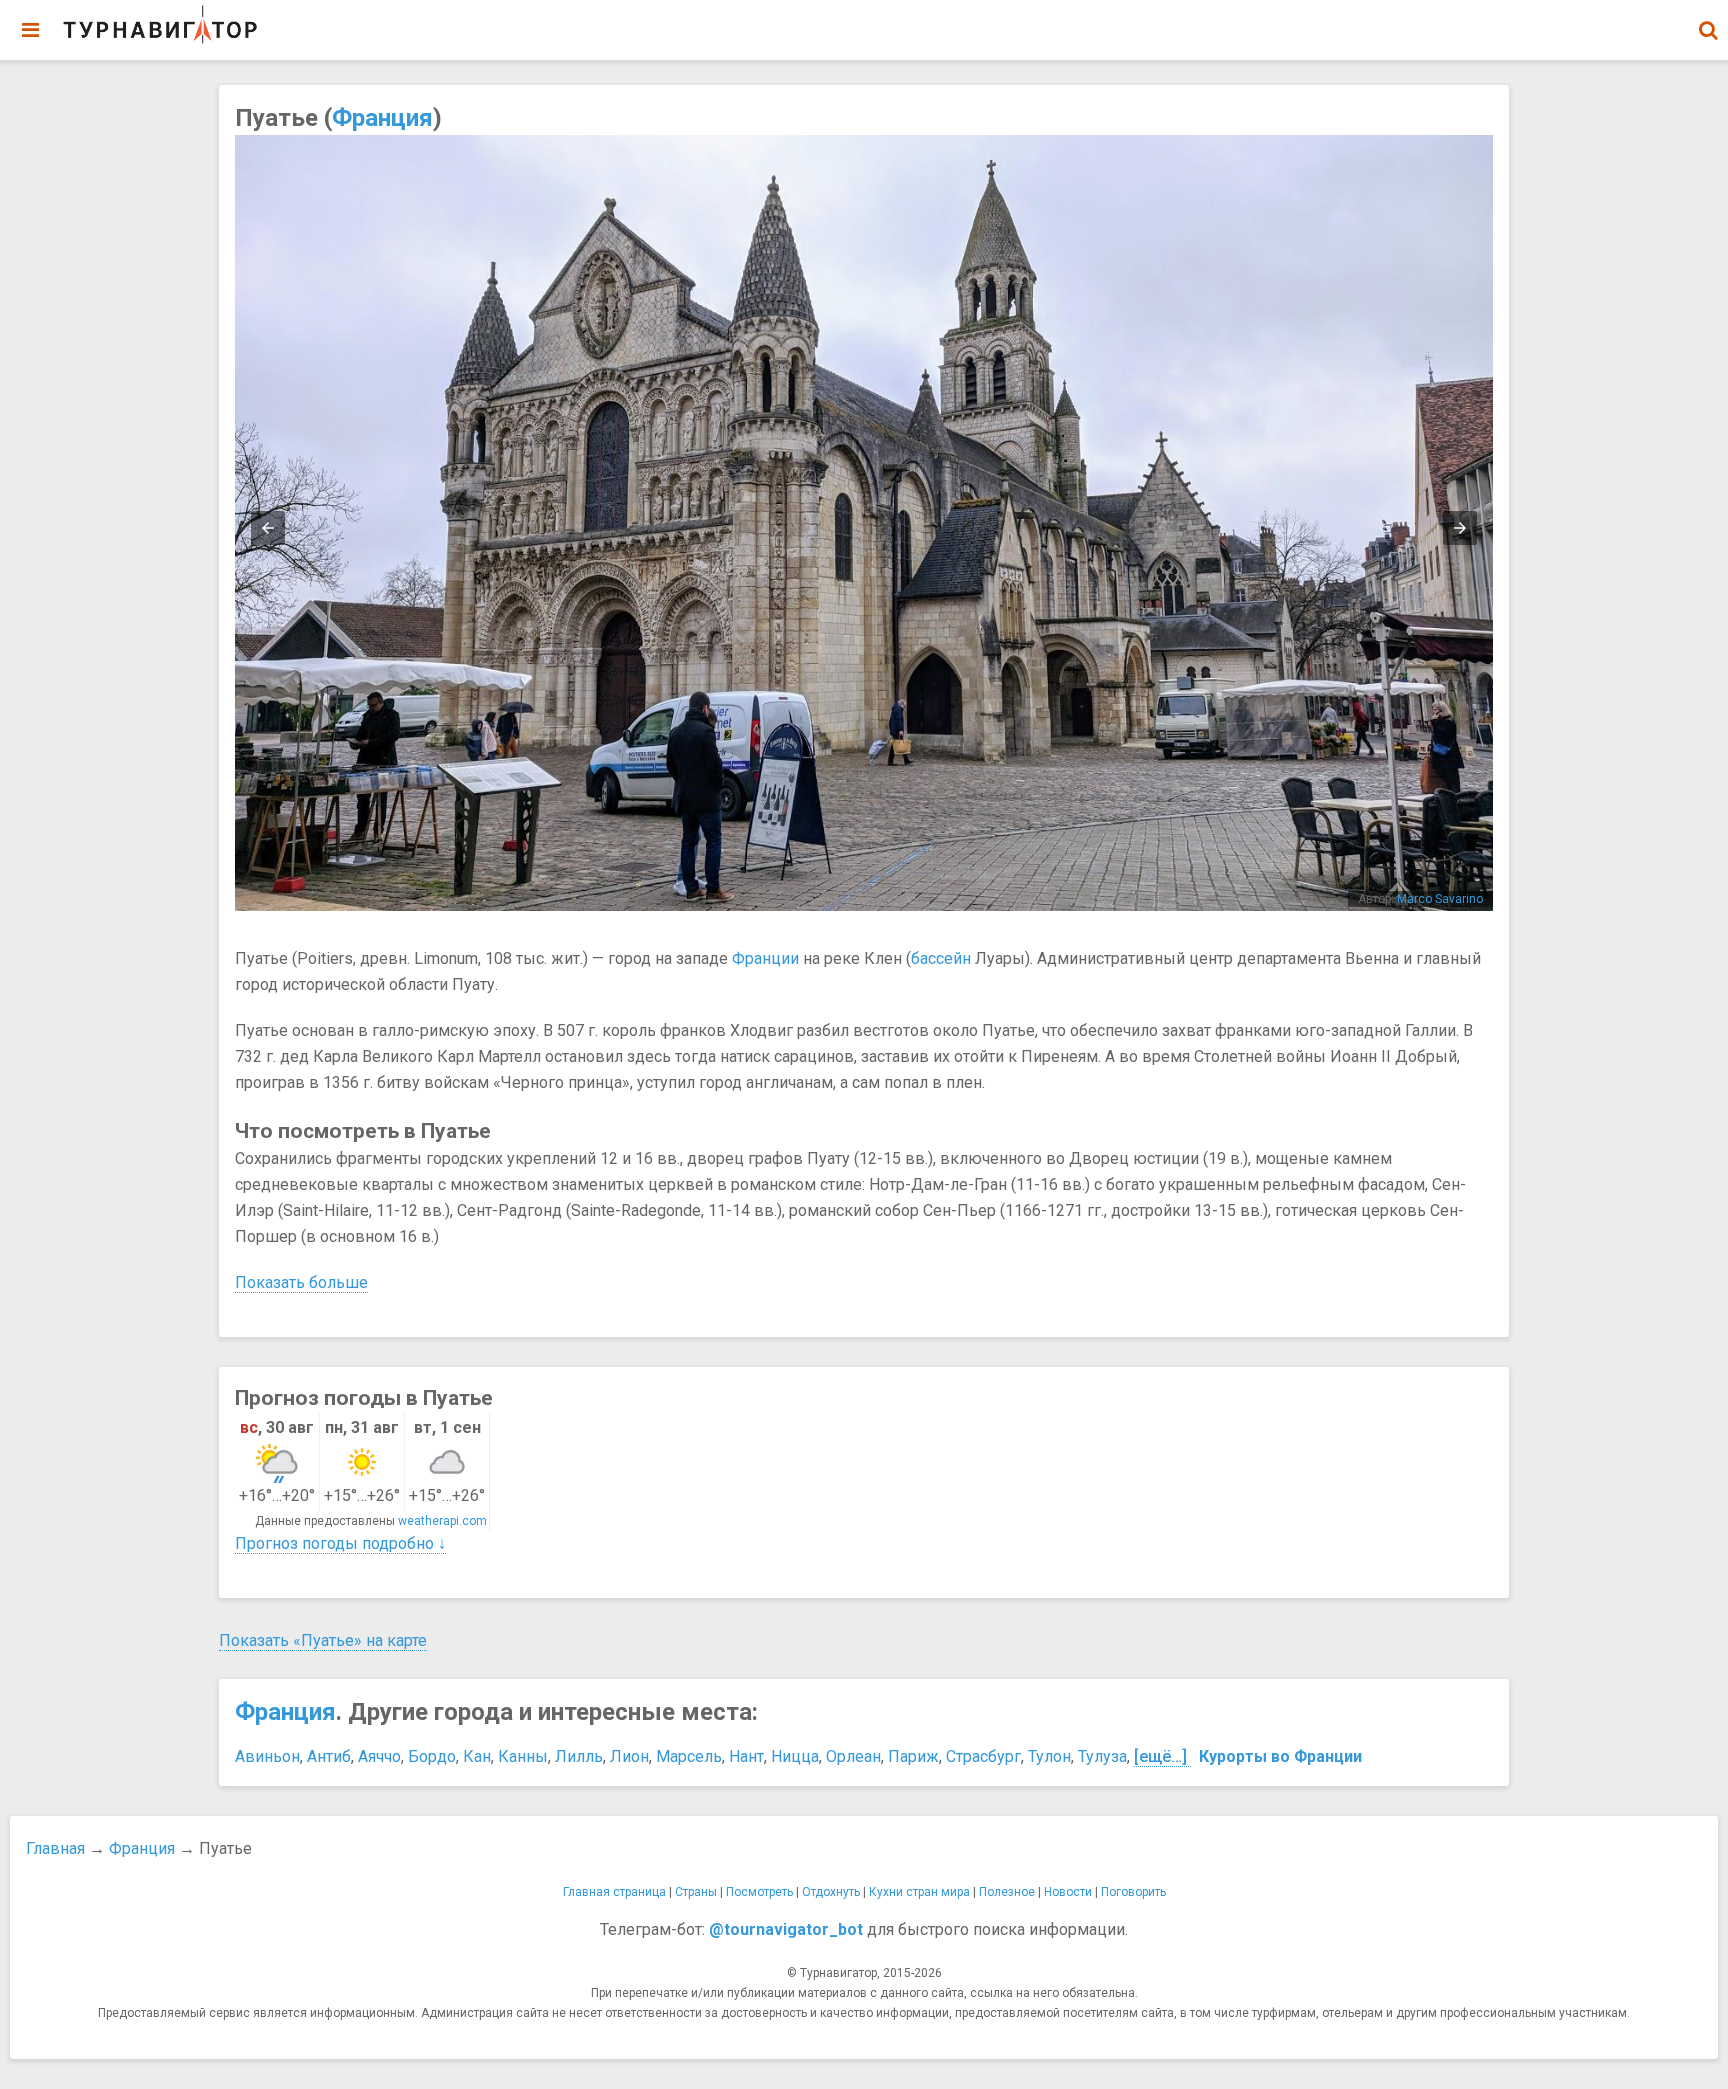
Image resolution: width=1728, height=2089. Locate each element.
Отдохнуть (831, 1892)
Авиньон (267, 1756)
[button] (1708, 30)
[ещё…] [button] (1160, 1756)
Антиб (329, 1756)
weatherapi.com (442, 1521)
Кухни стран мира (919, 1892)
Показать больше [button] (301, 1282)
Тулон (1049, 1756)
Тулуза (1102, 1756)
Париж (913, 1756)
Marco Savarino (1440, 899)
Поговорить (1133, 1892)
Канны (523, 1756)
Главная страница (614, 1892)
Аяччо (379, 1756)
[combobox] (1708, 20)
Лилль (579, 1756)
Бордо (432, 1756)
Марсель (689, 1756)
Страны (696, 1892)
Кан (477, 1756)
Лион (629, 1756)
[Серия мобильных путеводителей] (160, 25)
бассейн (941, 958)
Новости (1068, 1892)
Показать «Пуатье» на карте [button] (323, 1640)
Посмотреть (759, 1892)
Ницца (795, 1756)
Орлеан (853, 1756)
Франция (382, 118)
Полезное (1007, 1892)
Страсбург (983, 1756)
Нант (746, 1756)
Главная (55, 1848)
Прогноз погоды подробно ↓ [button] (340, 1543)
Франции (765, 958)
